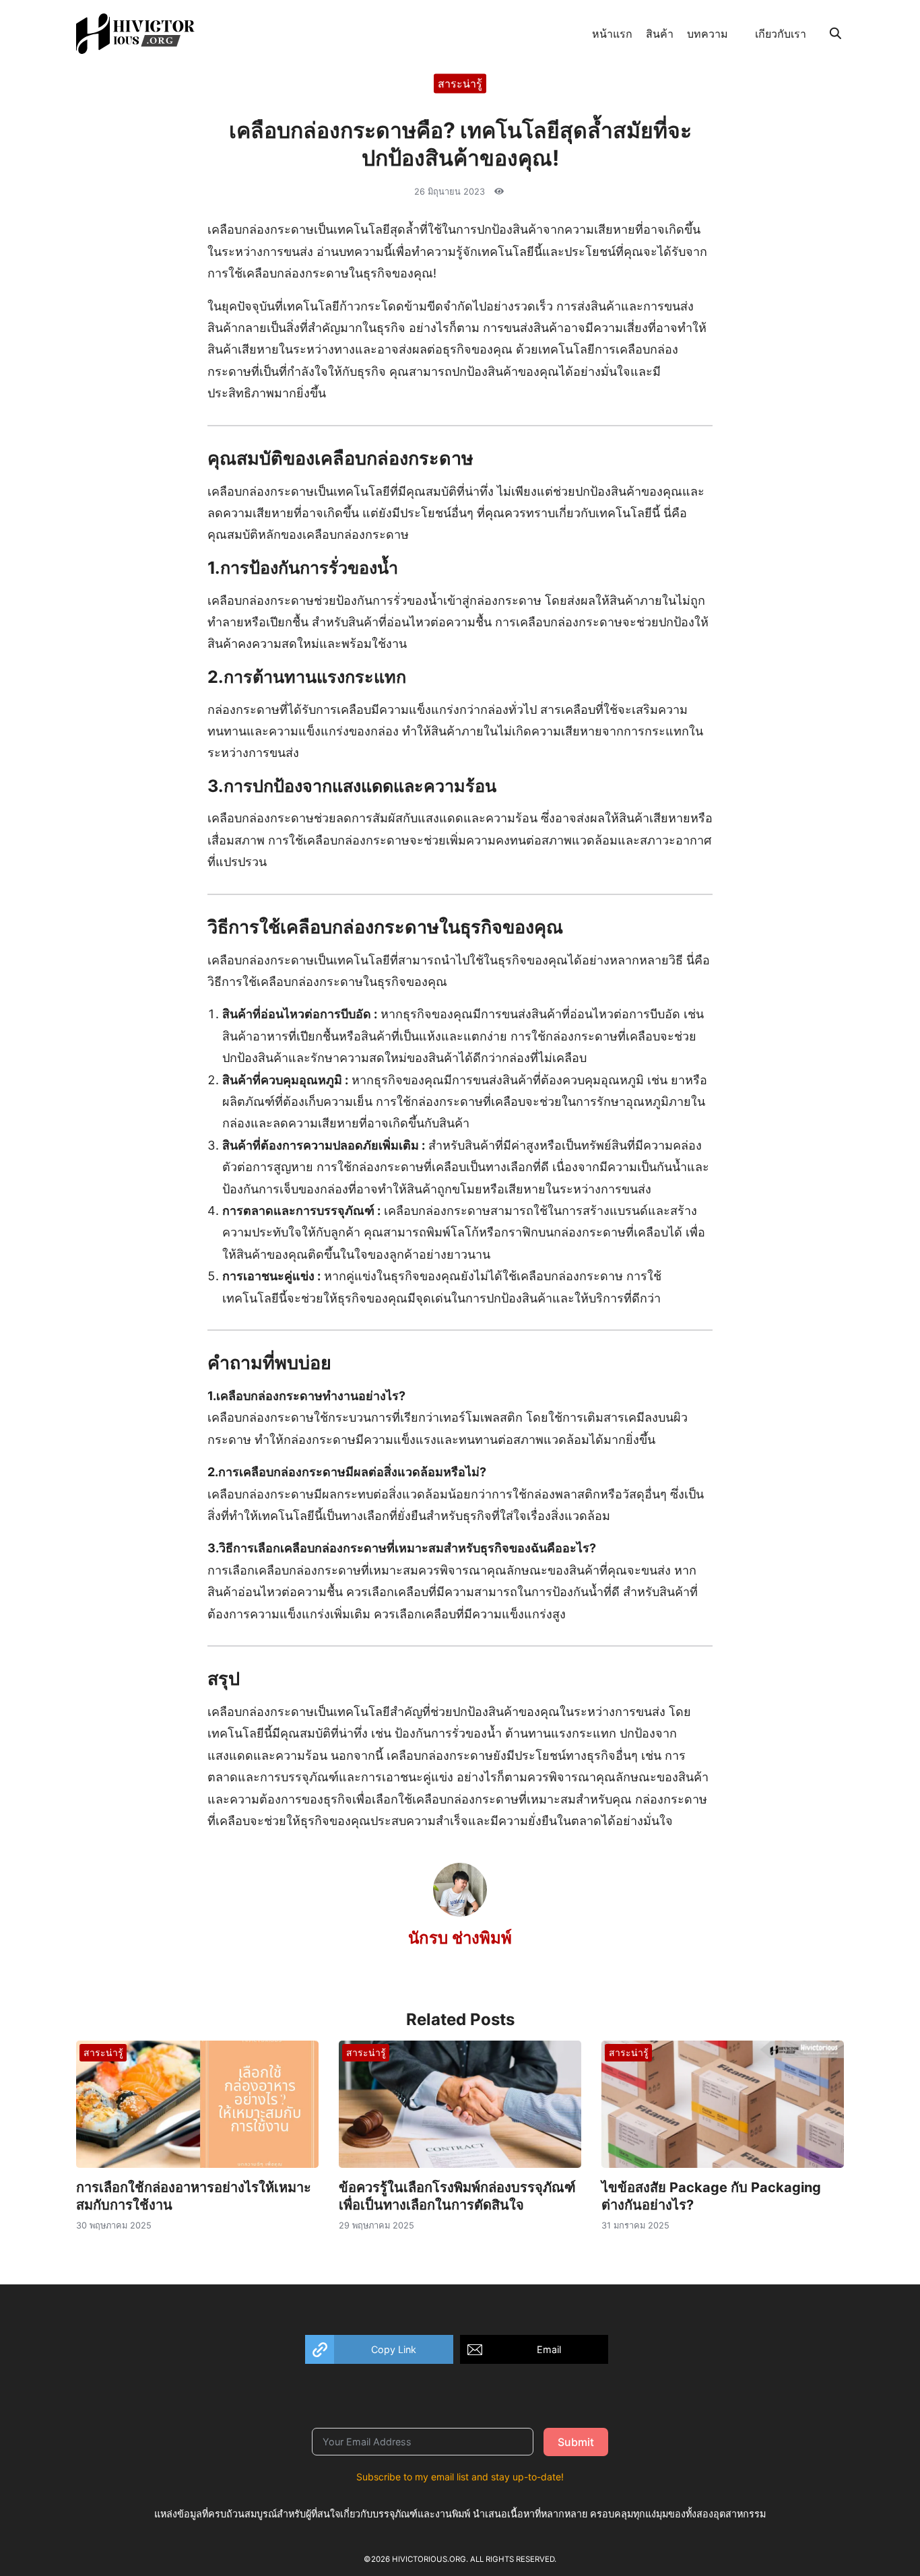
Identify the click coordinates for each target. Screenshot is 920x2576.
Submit (576, 2442)
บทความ (708, 34)
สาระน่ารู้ (460, 83)
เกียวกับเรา (781, 34)
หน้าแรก (612, 34)
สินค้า (660, 34)
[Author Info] (460, 1913)
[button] (379, 2349)
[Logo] (135, 34)
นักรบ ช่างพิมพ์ (460, 1938)
